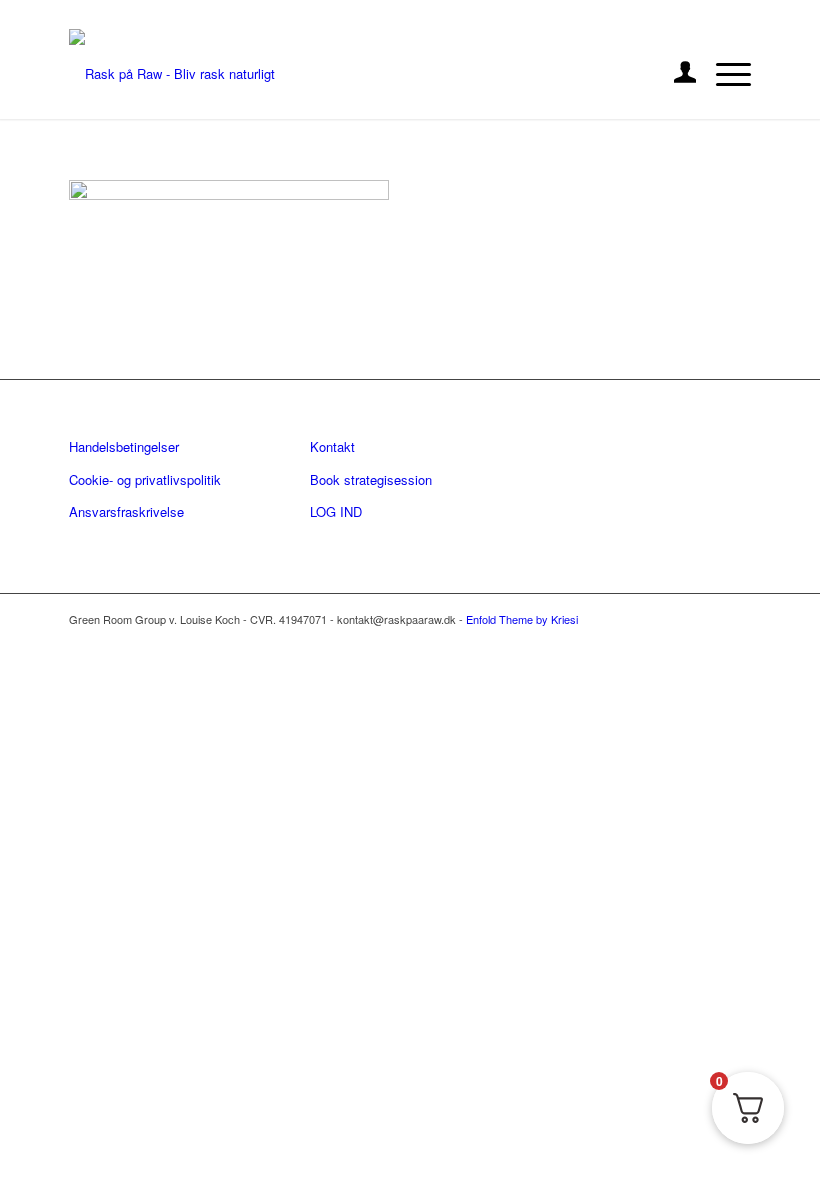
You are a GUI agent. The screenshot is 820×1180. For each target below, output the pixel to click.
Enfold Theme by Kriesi (522, 619)
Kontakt (332, 446)
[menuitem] (675, 74)
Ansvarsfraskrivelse (126, 511)
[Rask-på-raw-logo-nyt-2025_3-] (172, 74)
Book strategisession (371, 479)
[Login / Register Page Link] (675, 74)
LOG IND (336, 511)
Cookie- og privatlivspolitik (145, 479)
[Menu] (723, 74)
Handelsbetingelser (124, 446)
